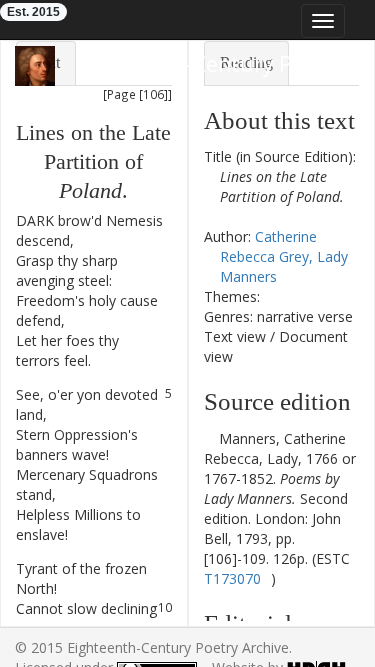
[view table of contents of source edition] (209, 438)
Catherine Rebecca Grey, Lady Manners (284, 256)
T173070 (232, 578)
